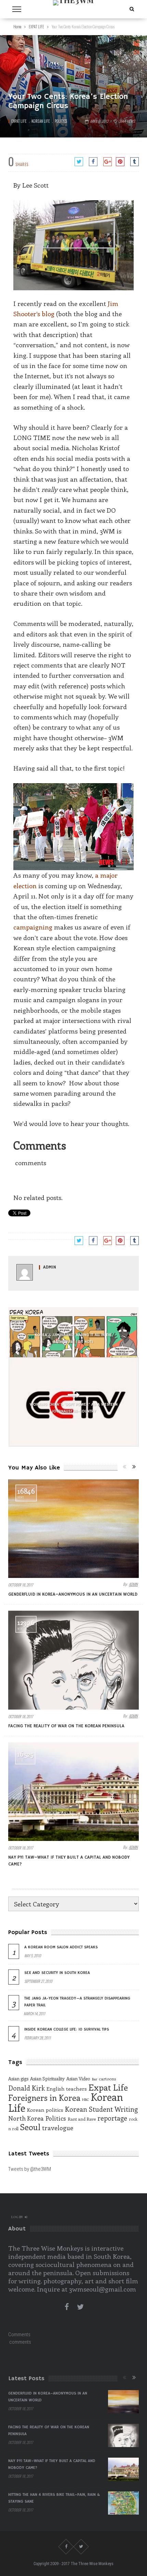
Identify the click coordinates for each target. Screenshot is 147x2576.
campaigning (33, 927)
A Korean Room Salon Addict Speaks (61, 1947)
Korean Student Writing (101, 2109)
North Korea (26, 2118)
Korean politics (45, 2110)
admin (50, 1267)
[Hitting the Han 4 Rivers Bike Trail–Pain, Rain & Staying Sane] (123, 2503)
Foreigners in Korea (44, 2098)
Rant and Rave (82, 2119)
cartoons (107, 2079)
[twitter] (80, 2307)
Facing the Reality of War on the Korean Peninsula (66, 1726)
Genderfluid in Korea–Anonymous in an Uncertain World (73, 1594)
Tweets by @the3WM (30, 2169)
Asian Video (78, 2079)
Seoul (30, 2127)
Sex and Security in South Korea (57, 1973)
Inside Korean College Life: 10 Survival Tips (67, 2029)
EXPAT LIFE (19, 121)
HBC (85, 2099)
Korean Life (41, 121)
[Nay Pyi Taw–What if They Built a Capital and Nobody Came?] (73, 1792)
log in (17, 2217)
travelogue (58, 2128)
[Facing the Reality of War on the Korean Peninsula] (73, 1660)
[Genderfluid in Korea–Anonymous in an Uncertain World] (73, 1529)
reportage (112, 2118)
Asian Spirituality (47, 2079)
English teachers (67, 2089)
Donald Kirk (26, 2088)
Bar (95, 2079)
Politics (61, 121)
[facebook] (67, 2307)
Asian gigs (18, 2079)
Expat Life (108, 2087)
